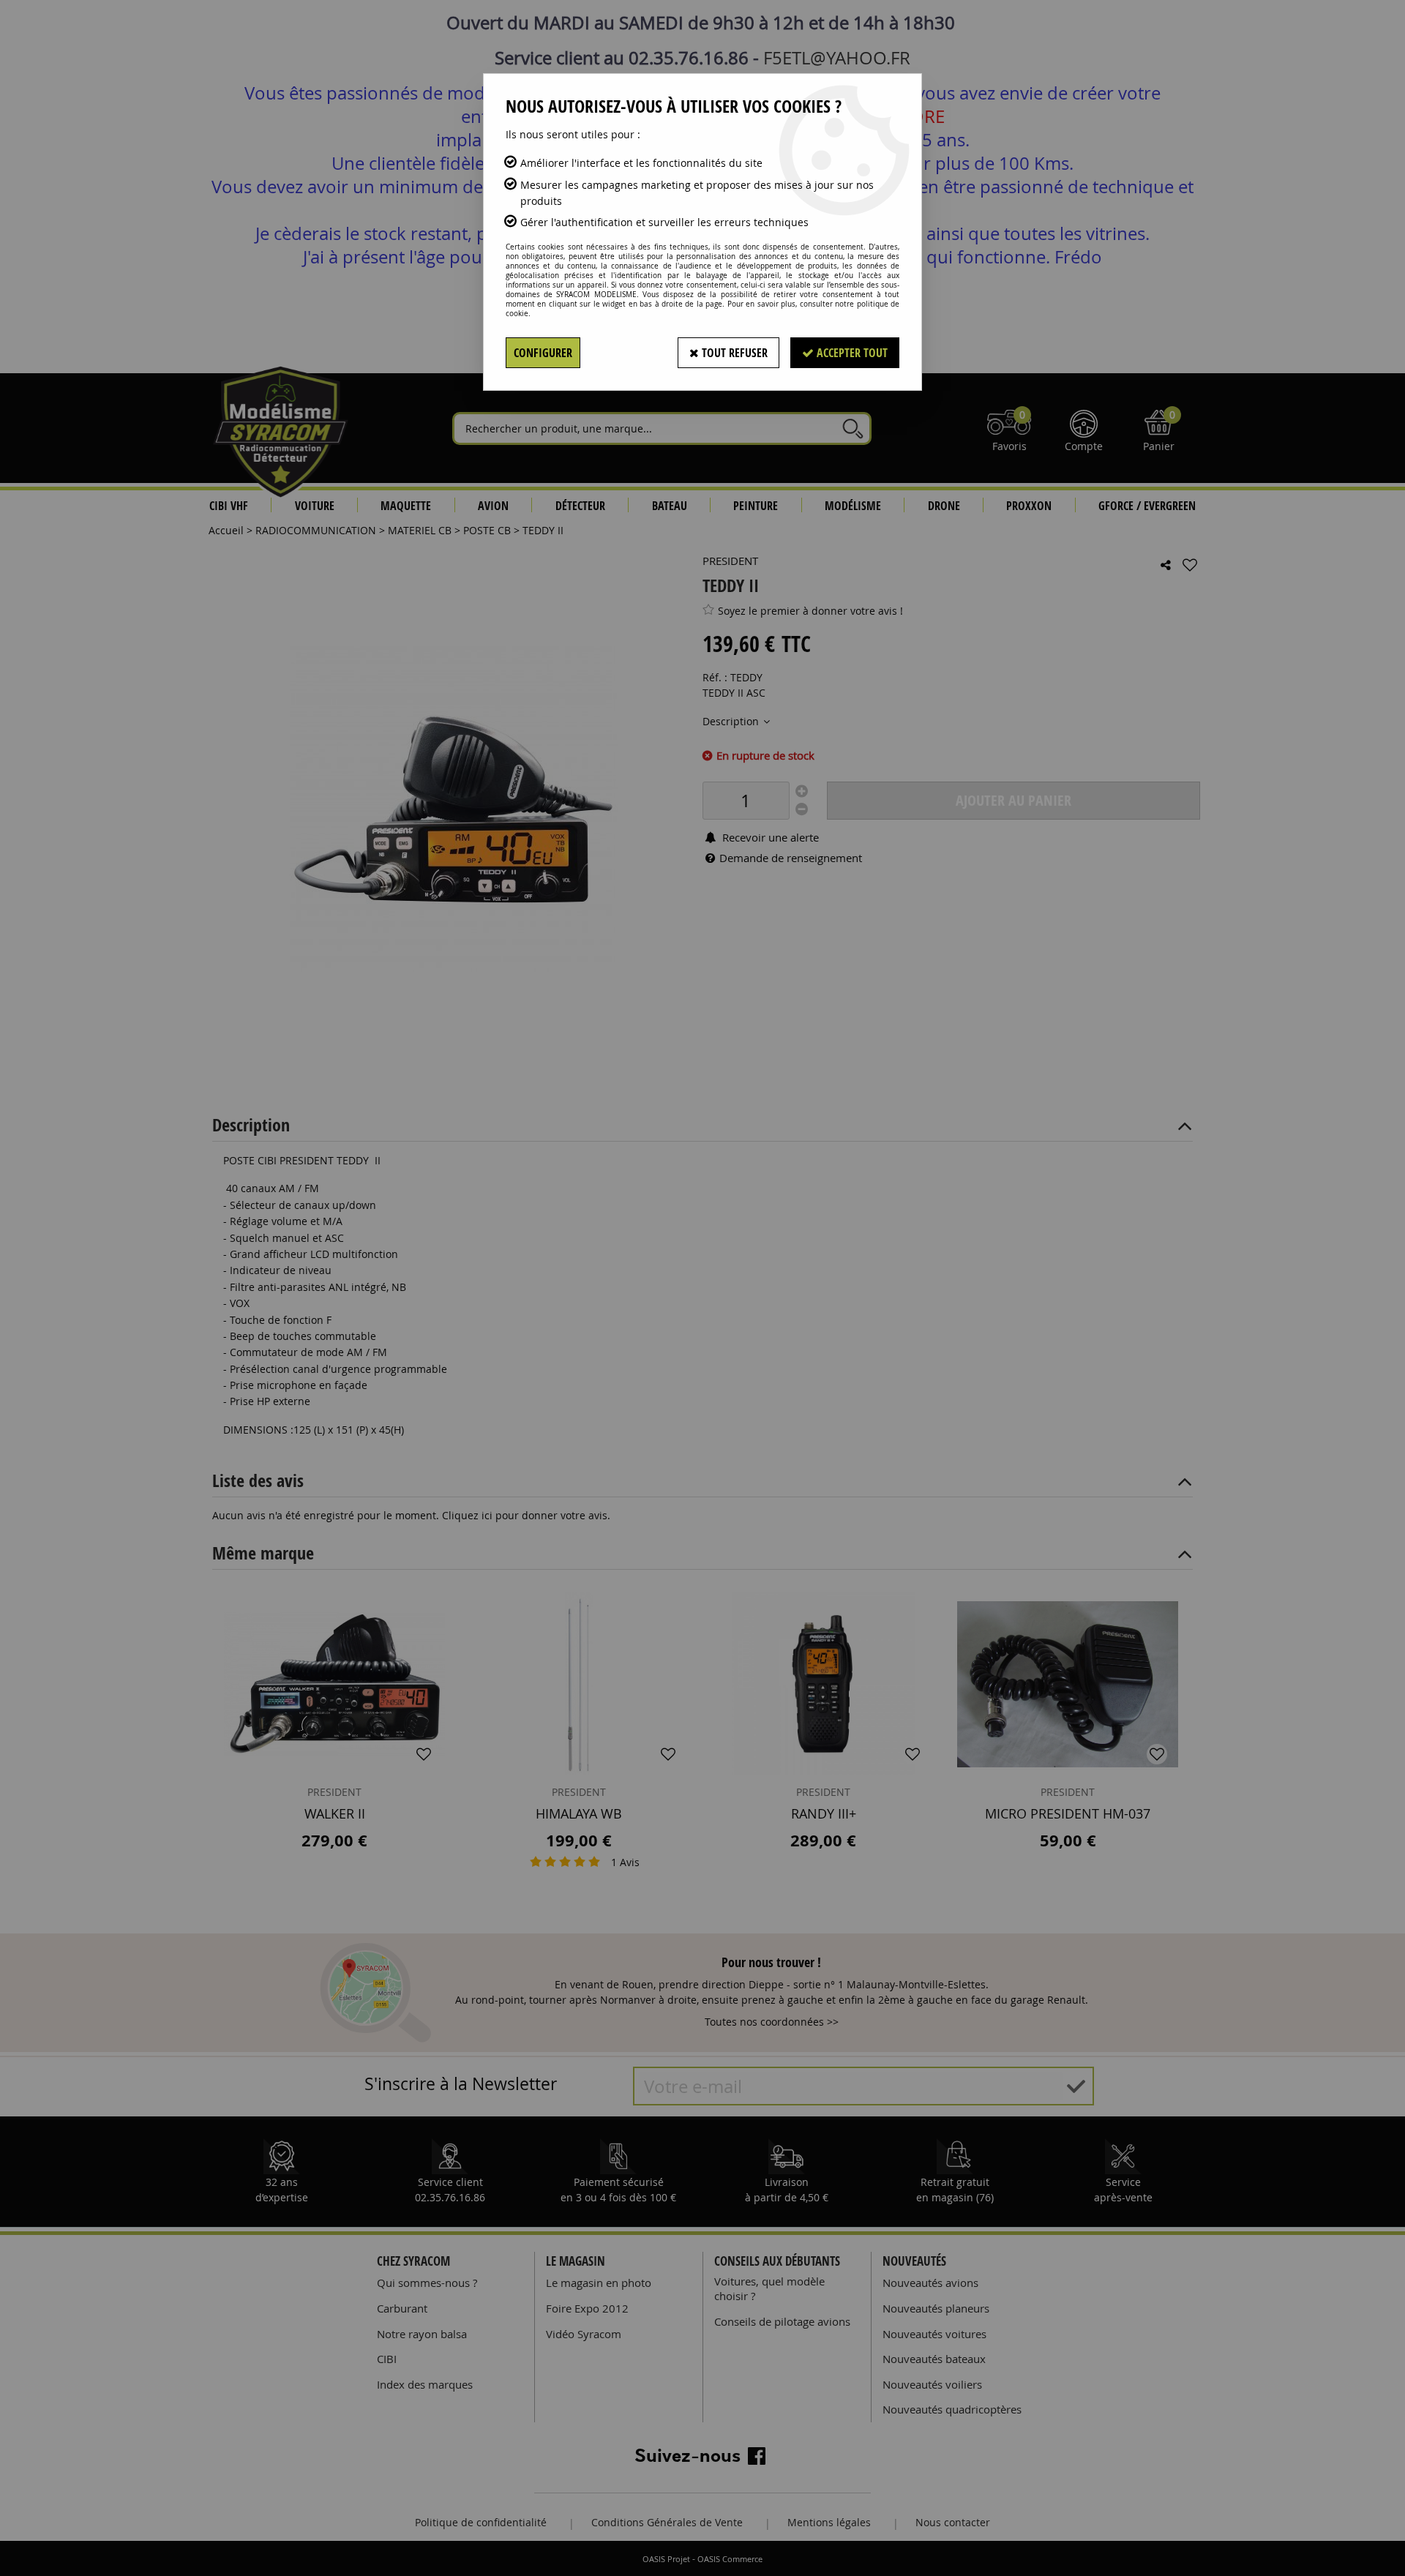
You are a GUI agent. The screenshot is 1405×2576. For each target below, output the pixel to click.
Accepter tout (851, 353)
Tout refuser (733, 353)
